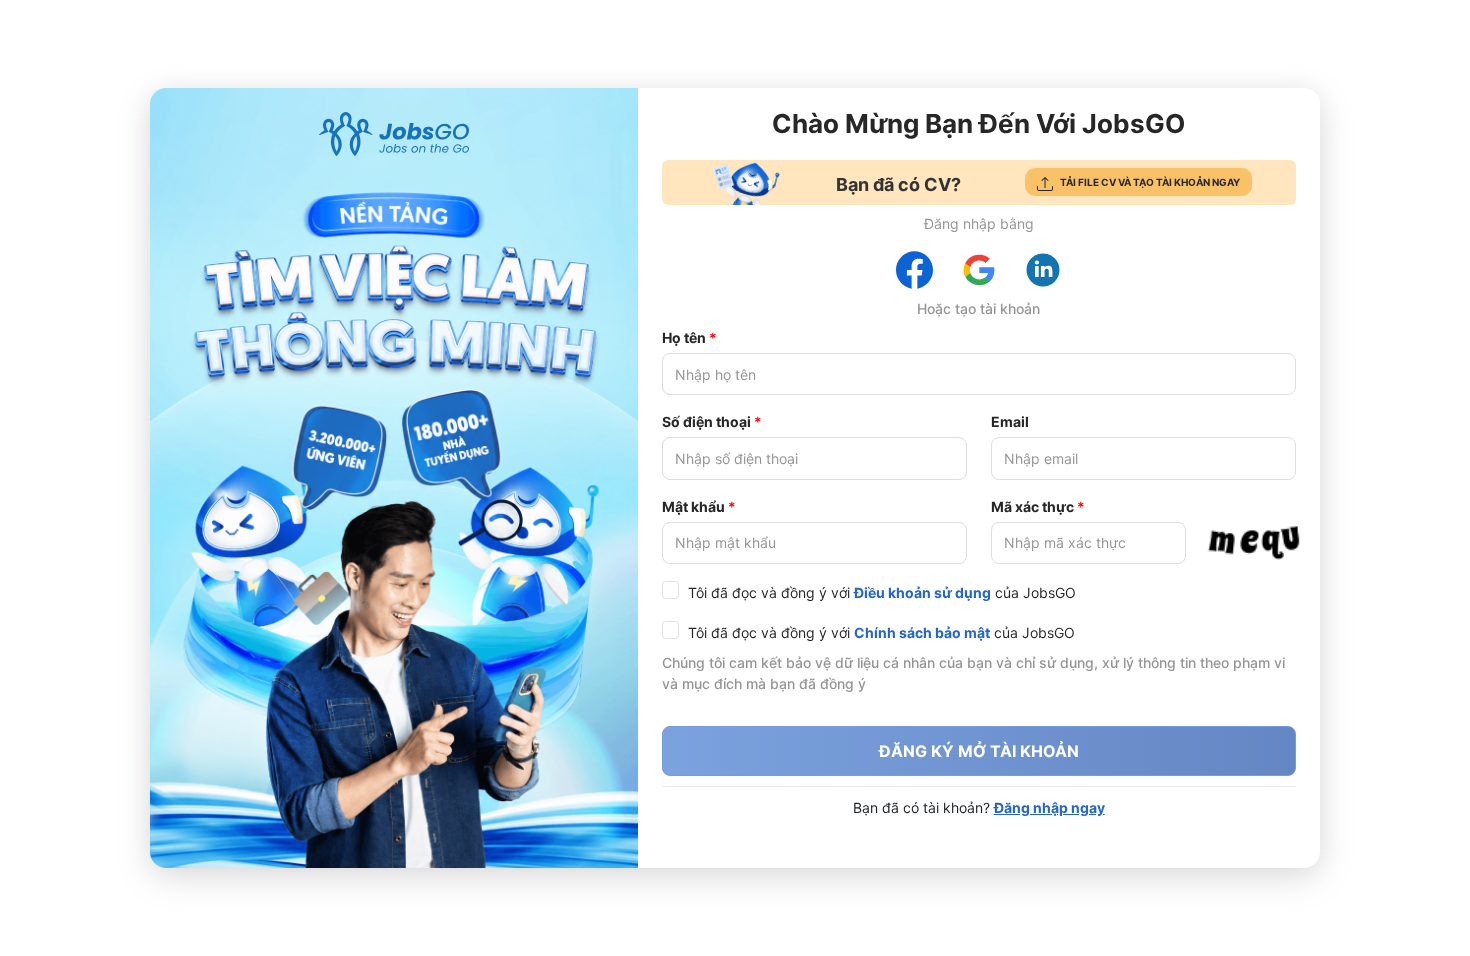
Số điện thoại (706, 421)
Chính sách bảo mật (922, 632)
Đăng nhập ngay (1049, 807)
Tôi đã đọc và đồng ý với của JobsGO (882, 592)
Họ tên (684, 337)
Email (1010, 421)
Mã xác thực (1032, 506)
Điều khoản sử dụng (922, 592)
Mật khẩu (693, 506)
